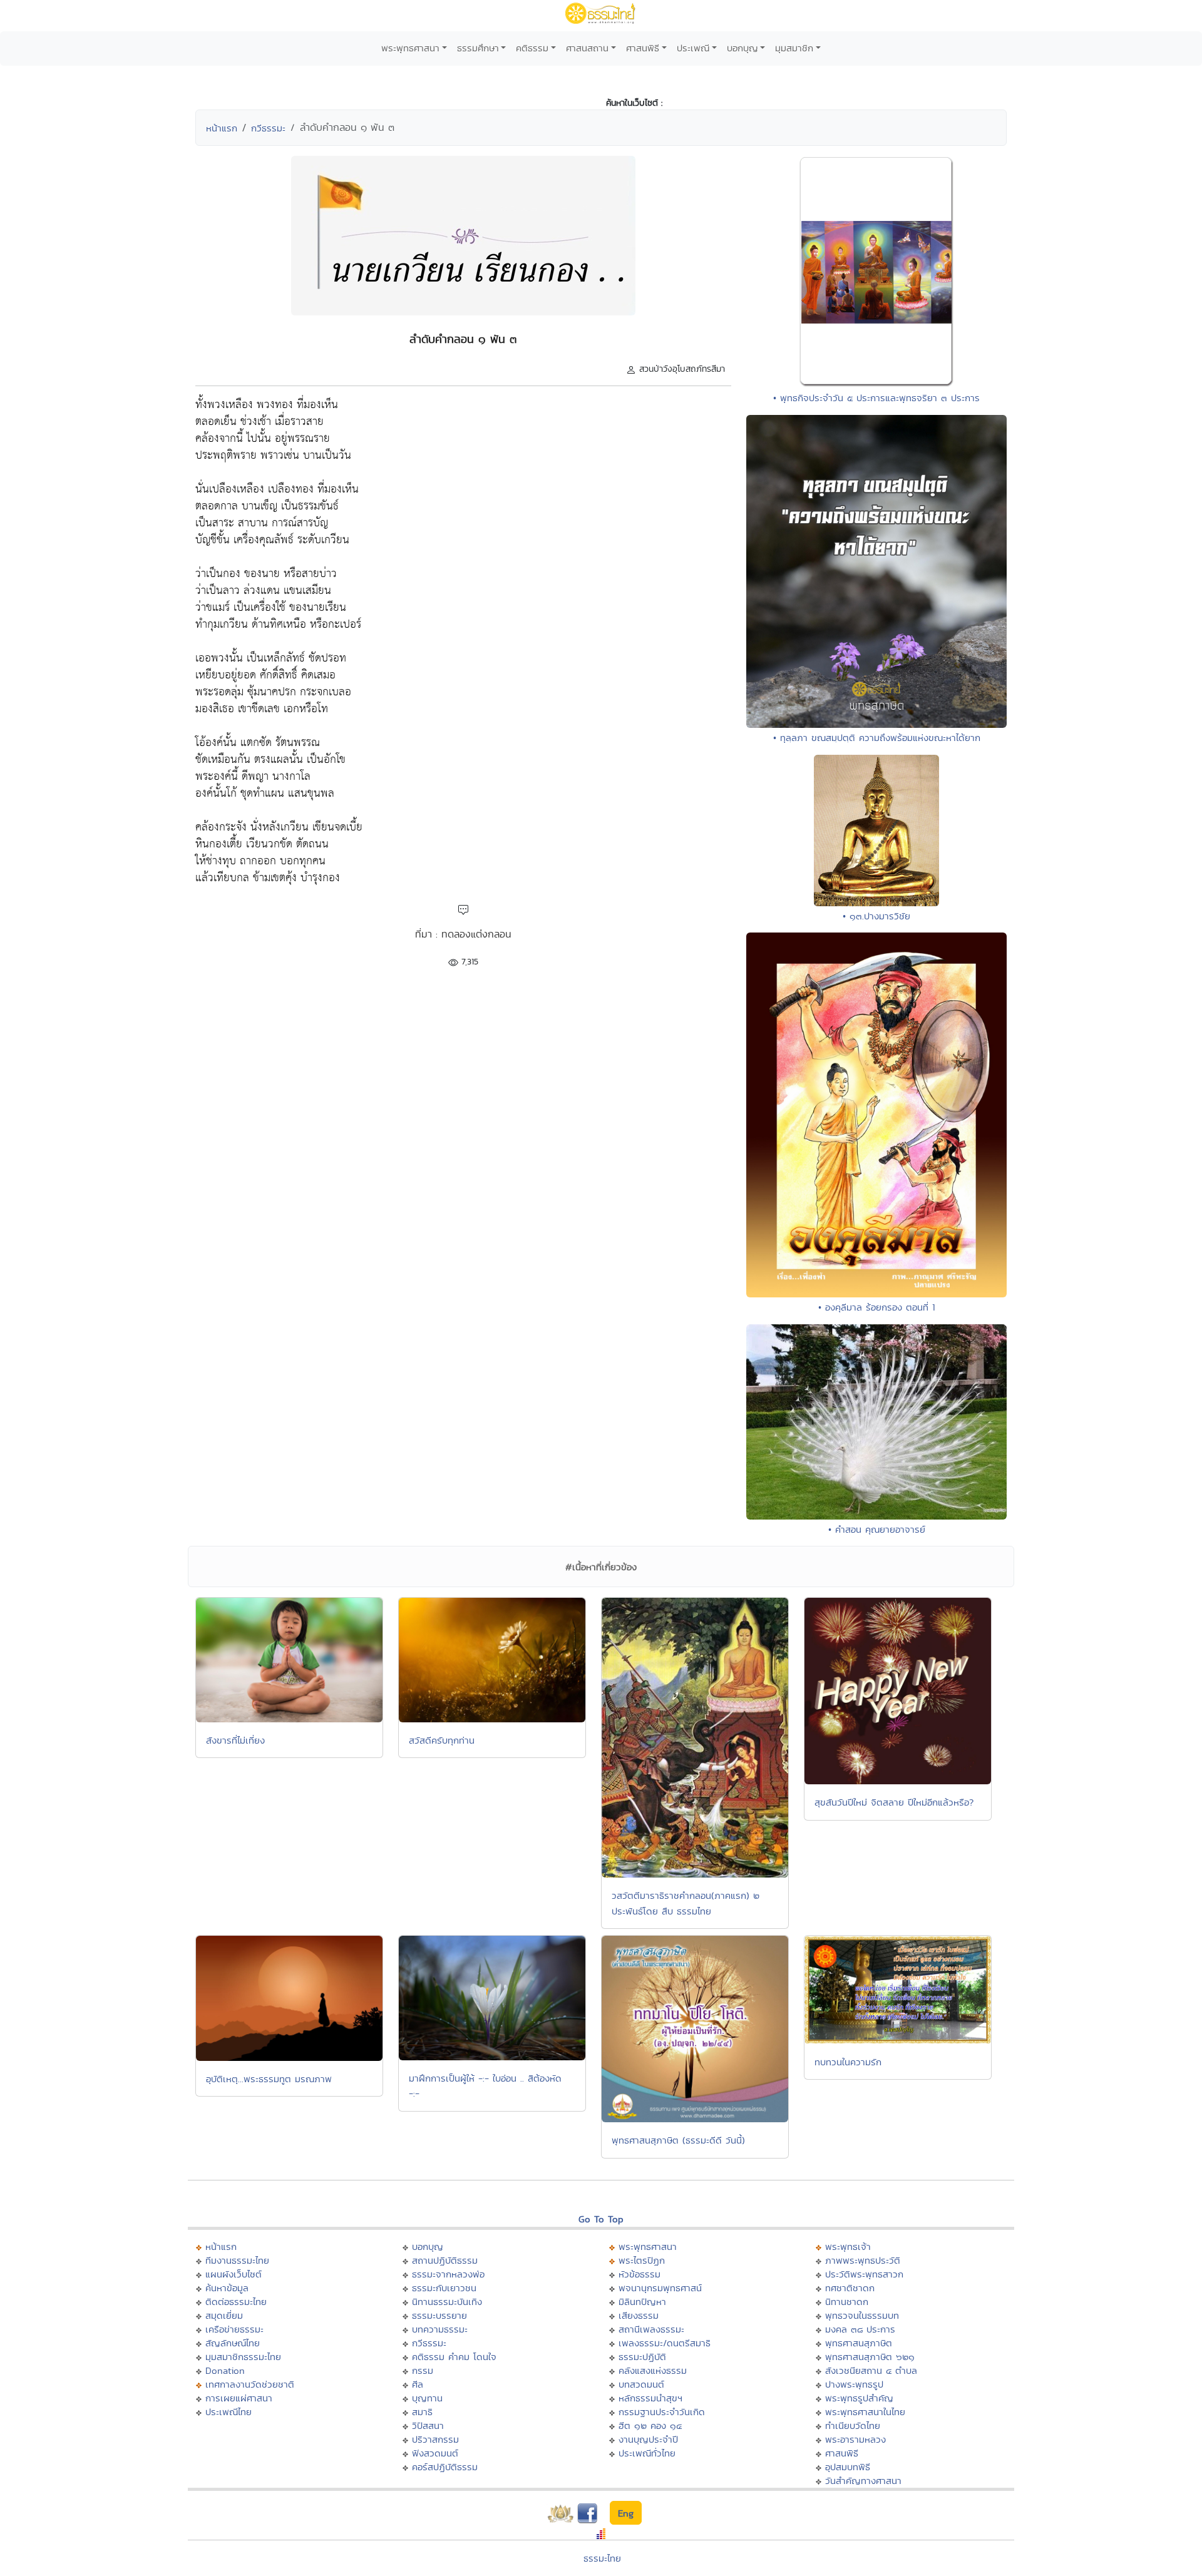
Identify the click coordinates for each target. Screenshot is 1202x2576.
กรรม (423, 2370)
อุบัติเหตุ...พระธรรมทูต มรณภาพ (269, 2079)
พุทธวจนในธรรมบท (862, 2315)
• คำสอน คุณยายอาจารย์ (877, 1529)
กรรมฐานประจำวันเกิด (662, 2412)
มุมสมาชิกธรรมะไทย (243, 2357)
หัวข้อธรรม (640, 2274)
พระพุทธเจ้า (848, 2246)
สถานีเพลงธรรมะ (651, 2329)
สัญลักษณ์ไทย (233, 2343)
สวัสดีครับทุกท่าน (442, 1740)
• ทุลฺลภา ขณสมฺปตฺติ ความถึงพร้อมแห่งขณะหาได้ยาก (877, 738)
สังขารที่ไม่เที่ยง (235, 1740)
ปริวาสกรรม (435, 2439)
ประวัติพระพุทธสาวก (864, 2274)
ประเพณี (693, 48)
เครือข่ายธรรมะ (234, 2329)
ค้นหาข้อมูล (227, 2288)
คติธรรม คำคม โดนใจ (454, 2357)
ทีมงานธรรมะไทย (237, 2260)
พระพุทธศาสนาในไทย (865, 2412)
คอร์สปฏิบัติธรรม (445, 2467)
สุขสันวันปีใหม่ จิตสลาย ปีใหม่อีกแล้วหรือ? (894, 1802)
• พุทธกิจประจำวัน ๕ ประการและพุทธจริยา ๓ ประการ (876, 398)
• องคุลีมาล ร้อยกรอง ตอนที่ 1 (877, 1307)
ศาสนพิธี (643, 48)
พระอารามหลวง (855, 2439)
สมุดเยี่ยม (224, 2315)
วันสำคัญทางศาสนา (863, 2481)
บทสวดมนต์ (641, 2384)
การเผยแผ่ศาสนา (239, 2398)
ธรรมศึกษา (478, 48)
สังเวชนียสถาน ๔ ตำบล (871, 2370)
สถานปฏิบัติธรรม (445, 2260)
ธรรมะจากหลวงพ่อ (448, 2274)
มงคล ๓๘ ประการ (860, 2329)
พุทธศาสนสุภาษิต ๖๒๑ (870, 2357)
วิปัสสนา (428, 2425)
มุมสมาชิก (794, 48)
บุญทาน (427, 2398)
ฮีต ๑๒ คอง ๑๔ (650, 2425)
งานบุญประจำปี (648, 2439)
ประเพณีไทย (229, 2412)
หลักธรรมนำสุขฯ (650, 2398)
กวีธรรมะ (268, 128)
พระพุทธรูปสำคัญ (859, 2398)
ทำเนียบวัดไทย (853, 2425)
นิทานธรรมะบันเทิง (447, 2302)
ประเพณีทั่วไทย (647, 2453)
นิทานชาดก (847, 2302)
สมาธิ (422, 2412)
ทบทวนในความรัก (848, 2062)
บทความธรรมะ (440, 2329)
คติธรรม (532, 48)
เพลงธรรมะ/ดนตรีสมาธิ (665, 2343)
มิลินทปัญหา (642, 2302)
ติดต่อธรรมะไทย (236, 2302)
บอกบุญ (742, 48)
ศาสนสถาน (587, 48)
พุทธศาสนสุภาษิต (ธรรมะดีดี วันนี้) (678, 2140)
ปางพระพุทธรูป (854, 2384)
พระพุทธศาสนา (410, 48)
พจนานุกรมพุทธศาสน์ (660, 2288)
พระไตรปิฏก (642, 2260)
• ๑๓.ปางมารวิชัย (876, 916)
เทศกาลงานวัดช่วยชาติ (250, 2384)
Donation (225, 2370)
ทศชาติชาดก (850, 2288)
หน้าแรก (222, 128)
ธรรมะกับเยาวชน (444, 2288)
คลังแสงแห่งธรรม (653, 2370)
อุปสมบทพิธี (848, 2467)
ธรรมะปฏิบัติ (642, 2357)
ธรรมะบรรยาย (439, 2315)
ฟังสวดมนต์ (435, 2453)
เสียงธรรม (639, 2315)
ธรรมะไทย (602, 2558)
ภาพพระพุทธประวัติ (863, 2260)
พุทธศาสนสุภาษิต (859, 2343)
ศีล (418, 2384)
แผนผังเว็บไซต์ (234, 2274)
